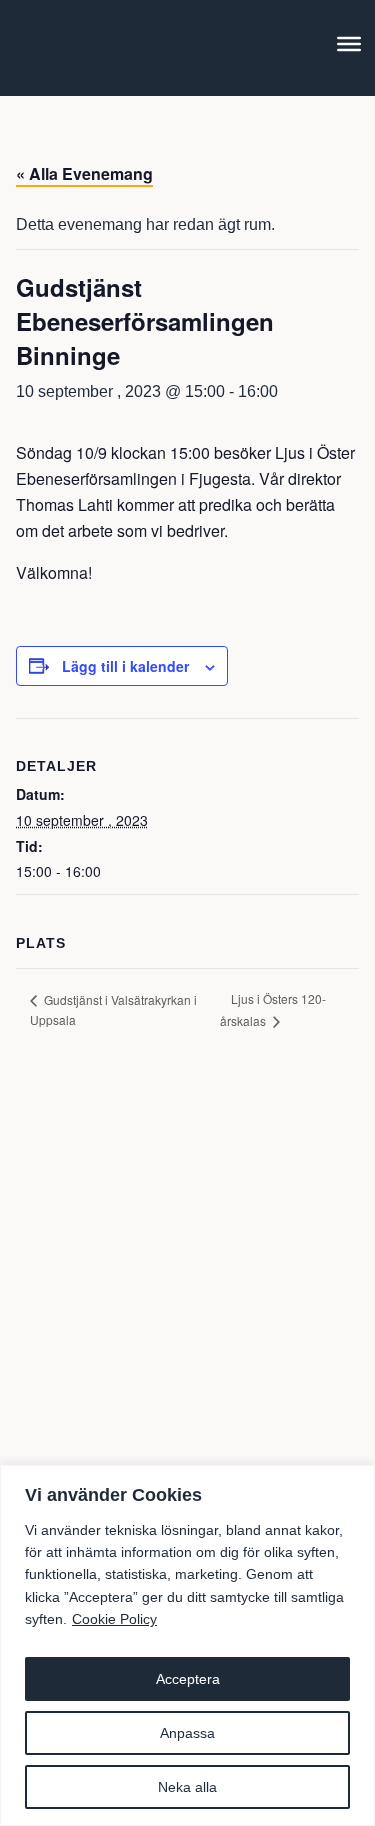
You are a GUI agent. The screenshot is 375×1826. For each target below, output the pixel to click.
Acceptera (188, 1679)
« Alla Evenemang (84, 173)
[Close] (354, 1482)
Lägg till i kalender (125, 666)
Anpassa (187, 1733)
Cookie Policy (114, 1619)
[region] (187, 1645)
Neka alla (187, 1787)
